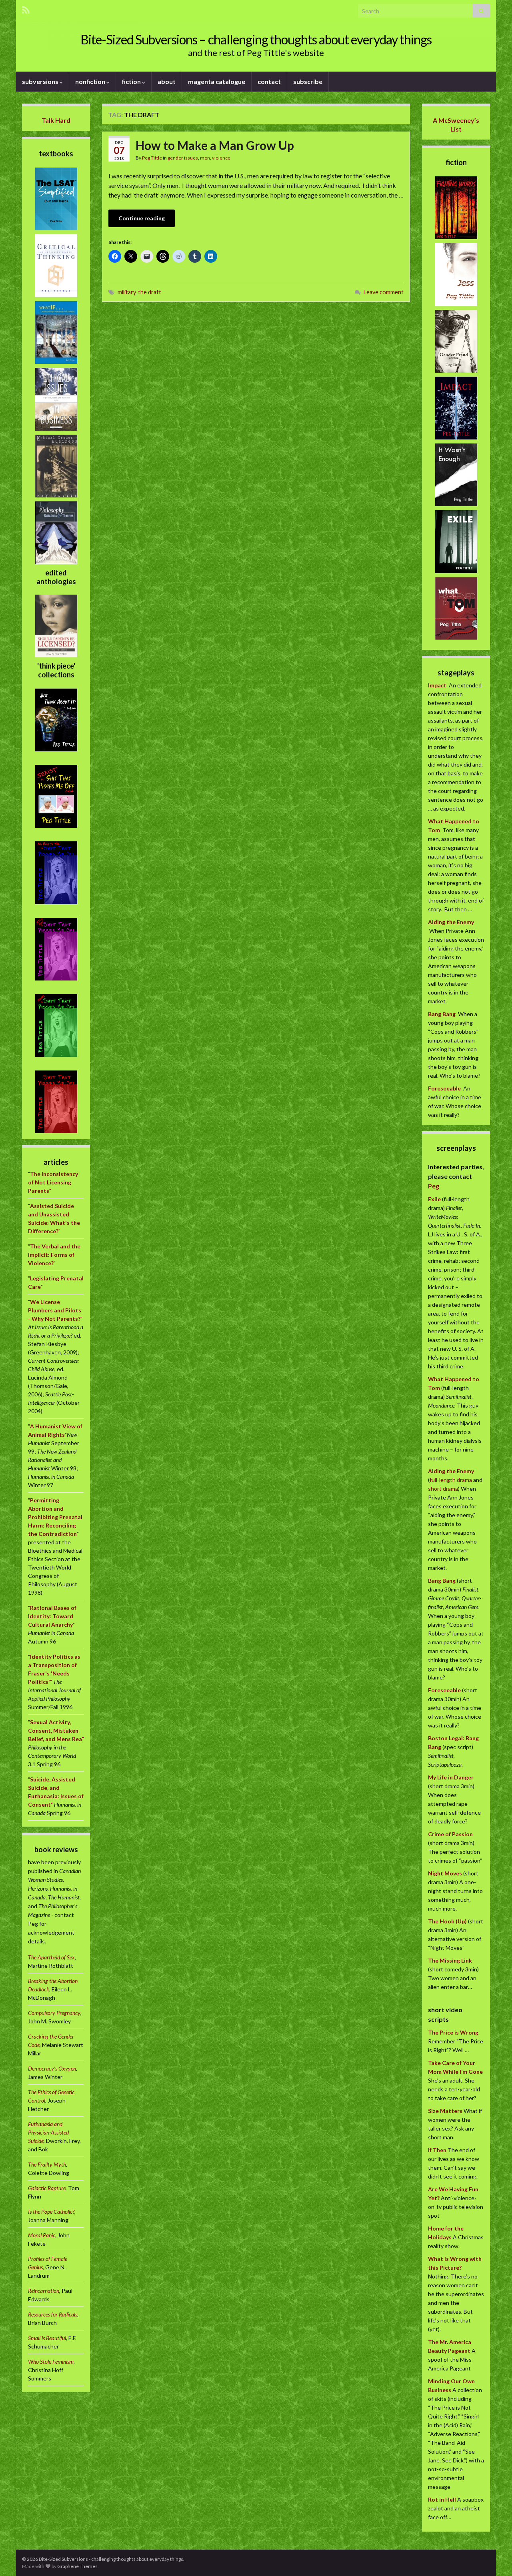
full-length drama (451, 1480)
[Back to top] (494, 2558)
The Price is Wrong (453, 2032)
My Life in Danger (451, 1777)
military (127, 292)
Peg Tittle (152, 158)
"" (53, 1182)
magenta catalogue (217, 81)
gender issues (183, 158)
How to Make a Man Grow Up (215, 145)
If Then (437, 2150)
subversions (41, 81)
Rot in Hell (442, 2499)
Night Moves (445, 1873)
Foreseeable (444, 1088)
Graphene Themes (77, 2566)
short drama (443, 1489)
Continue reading (142, 218)
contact (269, 81)
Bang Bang (442, 1014)
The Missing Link (450, 1960)
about (167, 81)
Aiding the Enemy (451, 922)
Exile (434, 1199)
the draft (150, 292)
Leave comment (384, 292)
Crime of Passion (450, 1834)
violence (221, 158)
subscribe (308, 81)
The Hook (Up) (447, 1921)
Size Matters (445, 2111)
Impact (437, 685)
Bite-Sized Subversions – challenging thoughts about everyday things (256, 39)
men (205, 158)
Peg (434, 1186)
